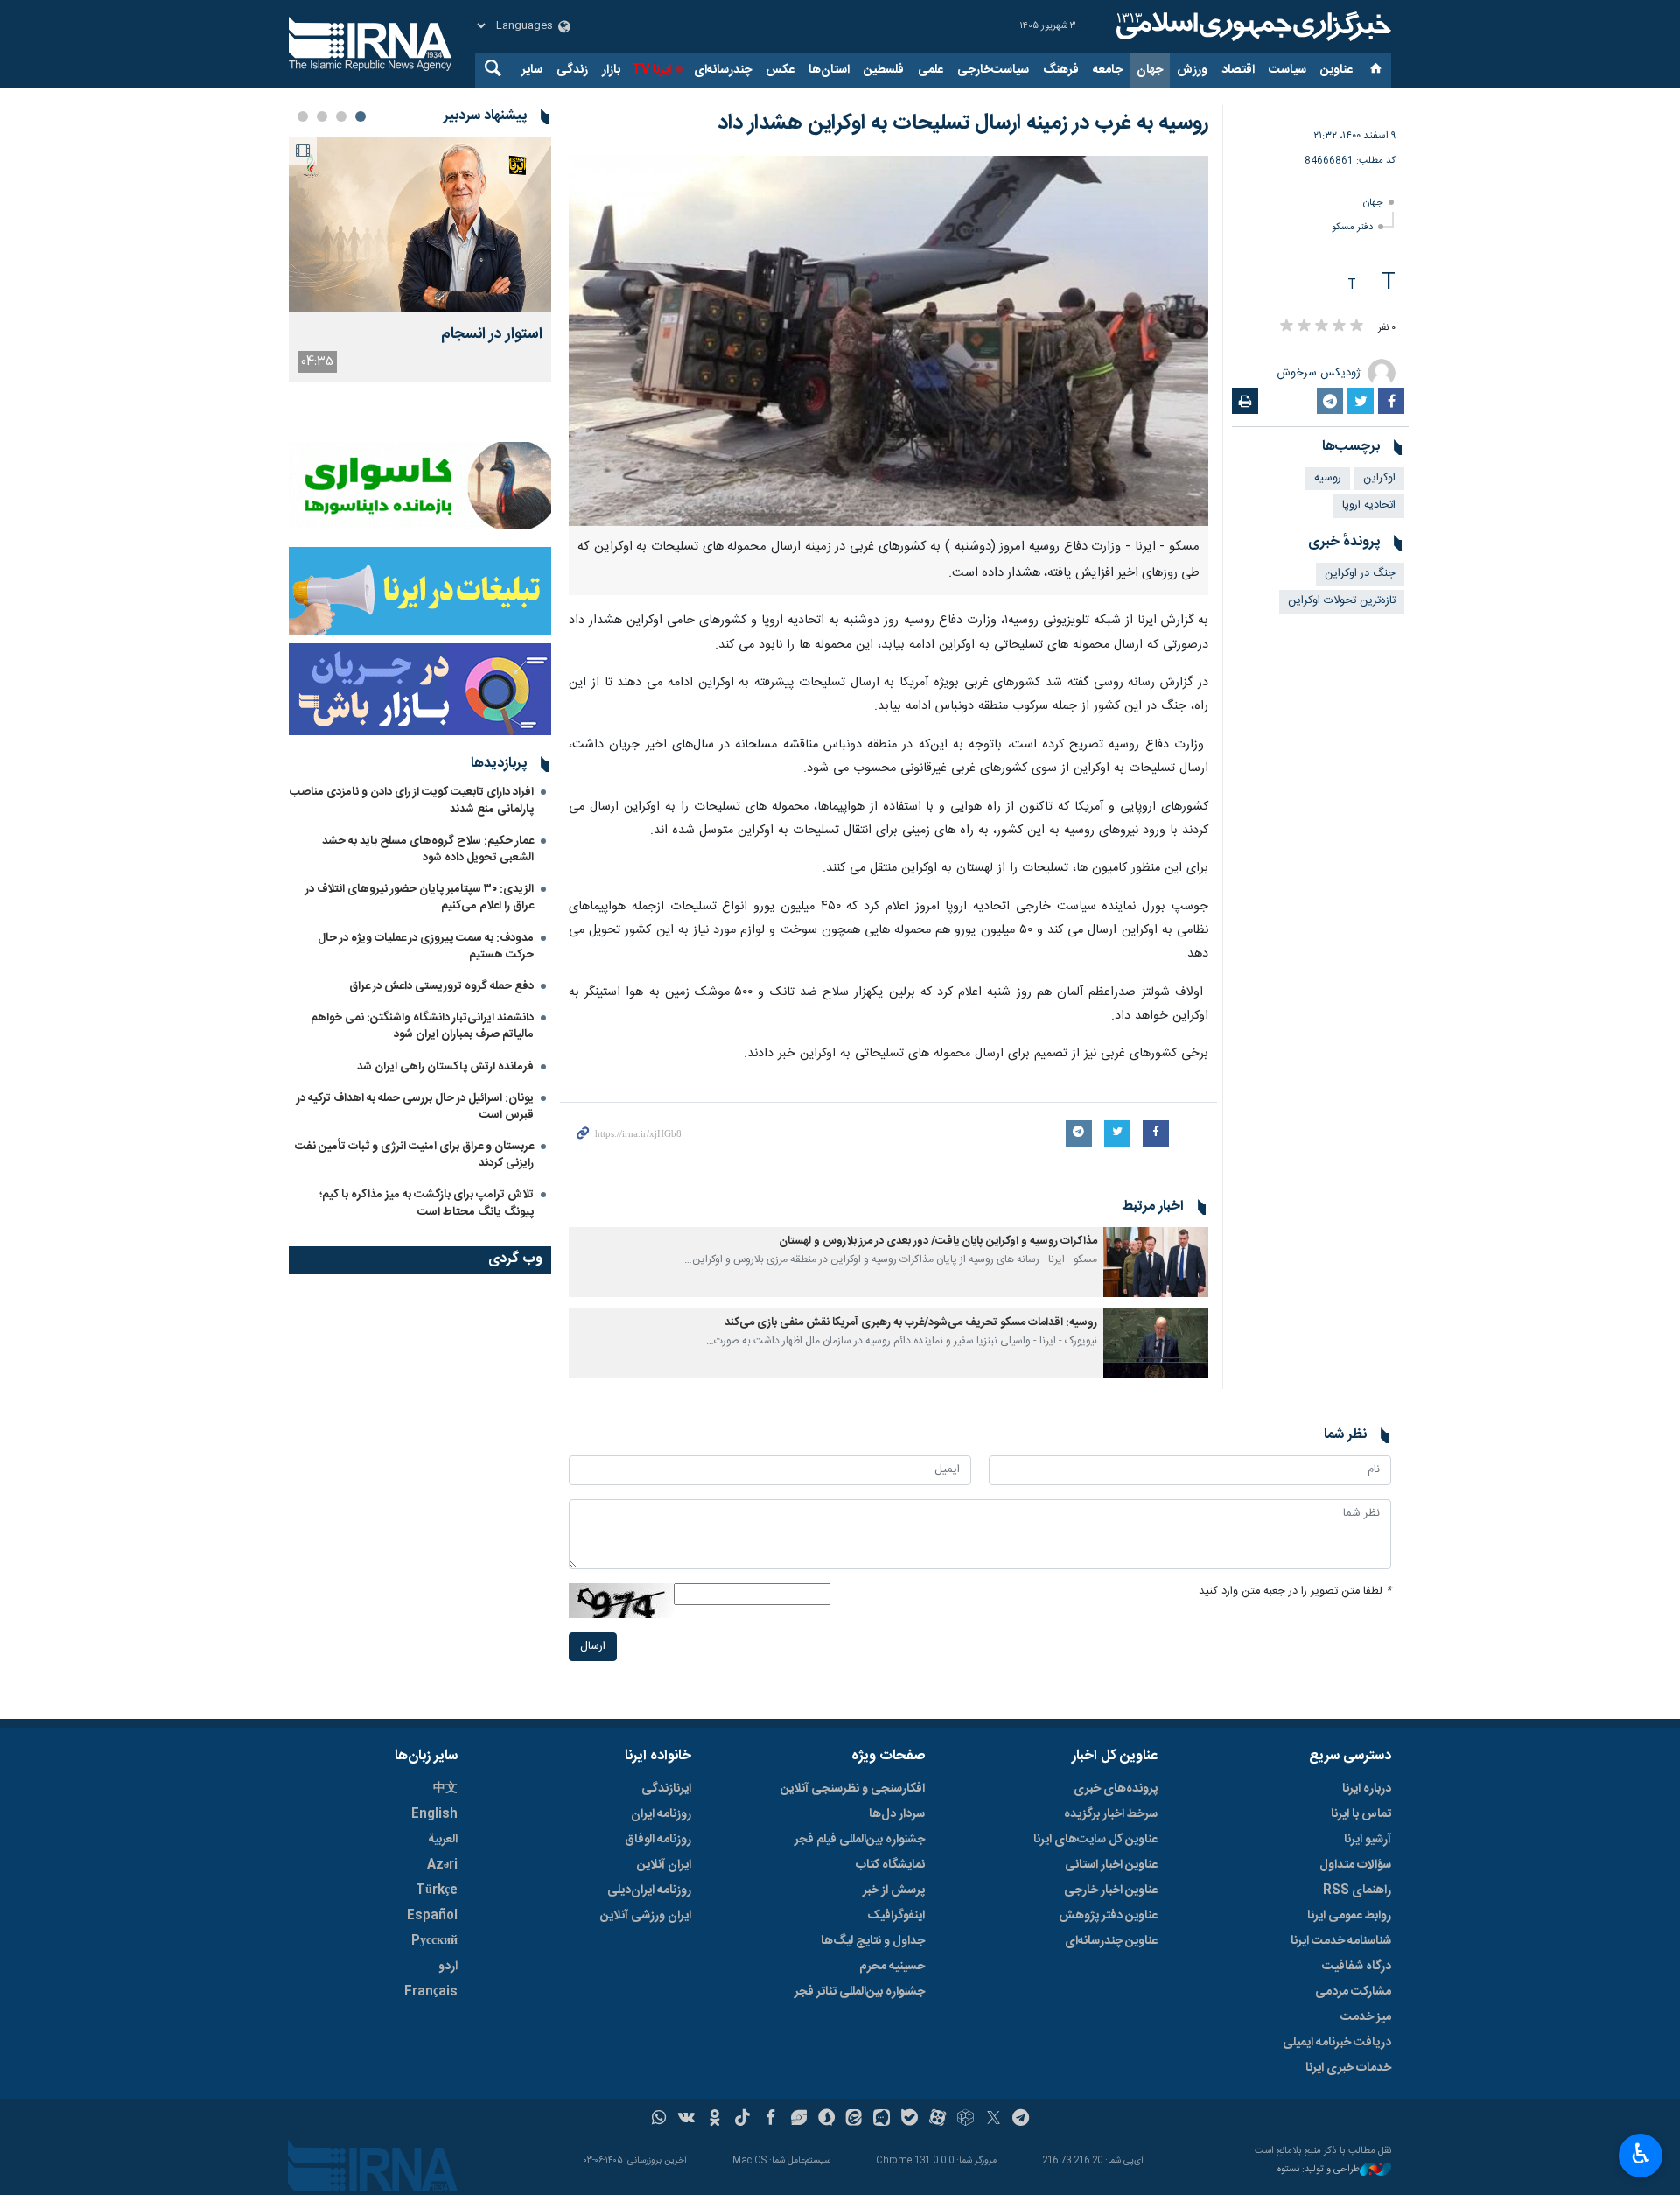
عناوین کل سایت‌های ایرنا (1095, 1840)
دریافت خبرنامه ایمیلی (1337, 2043)
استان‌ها (829, 70)
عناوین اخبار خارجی (1111, 1890)
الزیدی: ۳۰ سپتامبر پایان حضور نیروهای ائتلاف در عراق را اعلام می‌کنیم (420, 898)
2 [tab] (341, 116)
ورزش (1192, 70)
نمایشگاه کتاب (890, 1865)
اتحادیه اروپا (1369, 505)
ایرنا (1251, 26)
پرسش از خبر (894, 1890)
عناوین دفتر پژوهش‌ (1108, 1916)
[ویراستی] (798, 2120)
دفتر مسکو (1352, 227)
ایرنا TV (651, 70)
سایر (532, 70)
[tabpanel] (420, 259)
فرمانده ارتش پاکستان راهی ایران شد (445, 1067)
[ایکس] (994, 2120)
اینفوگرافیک (896, 1916)
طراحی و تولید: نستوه (1319, 2170)
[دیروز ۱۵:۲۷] (420, 224)
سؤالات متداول (1355, 1865)
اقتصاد (1238, 70)
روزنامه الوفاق (658, 1840)
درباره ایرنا (1367, 1789)
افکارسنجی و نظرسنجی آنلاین (853, 1789)
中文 (445, 1789)
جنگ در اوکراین (1360, 574)
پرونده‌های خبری (1116, 1789)
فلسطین (884, 70)
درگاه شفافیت (1357, 1967)
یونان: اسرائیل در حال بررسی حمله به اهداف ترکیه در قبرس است (415, 1107)
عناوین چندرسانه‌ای (1111, 1941)
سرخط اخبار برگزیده (1111, 1814)
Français (431, 1992)
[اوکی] (714, 2120)
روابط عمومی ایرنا (1349, 1916)
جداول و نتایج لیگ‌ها (873, 1941)
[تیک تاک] (742, 2120)
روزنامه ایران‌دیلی (649, 1890)
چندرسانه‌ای (723, 70)
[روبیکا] (966, 2120)
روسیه (1328, 478)
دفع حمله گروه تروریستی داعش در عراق (441, 986)
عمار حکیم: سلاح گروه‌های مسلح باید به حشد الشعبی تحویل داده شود (428, 849)
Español (432, 1916)
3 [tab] (322, 116)
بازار (611, 70)
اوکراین (1379, 478)
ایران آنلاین (664, 1865)
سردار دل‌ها (897, 1814)
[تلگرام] (1022, 2120)
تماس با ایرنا (1361, 1814)
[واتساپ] (659, 2120)
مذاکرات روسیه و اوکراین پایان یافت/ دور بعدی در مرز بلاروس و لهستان (938, 1241)
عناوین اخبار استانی (1111, 1865)
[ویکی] (686, 2120)
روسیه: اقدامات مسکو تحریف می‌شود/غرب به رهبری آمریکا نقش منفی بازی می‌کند (911, 1323)
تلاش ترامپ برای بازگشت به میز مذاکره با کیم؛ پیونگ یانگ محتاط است (427, 1203)
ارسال (593, 1647)
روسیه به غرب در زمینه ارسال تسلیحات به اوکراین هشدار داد (963, 123)
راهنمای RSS (1357, 1890)
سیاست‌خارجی (993, 70)
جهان (1150, 70)
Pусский (434, 1941)
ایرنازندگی (666, 1789)
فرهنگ (1061, 70)
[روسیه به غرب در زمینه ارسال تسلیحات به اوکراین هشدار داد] (889, 341)
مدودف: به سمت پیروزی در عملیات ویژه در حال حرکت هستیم (426, 947)
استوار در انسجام (492, 335)
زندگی (572, 70)
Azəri (442, 1865)
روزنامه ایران (661, 1814)
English (434, 1814)
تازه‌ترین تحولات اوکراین (1342, 601)
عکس (780, 70)
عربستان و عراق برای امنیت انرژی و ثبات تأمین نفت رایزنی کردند (414, 1155)
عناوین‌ (1337, 70)
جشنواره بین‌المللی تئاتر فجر (860, 1992)
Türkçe (437, 1890)
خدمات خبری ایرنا (1348, 2068)
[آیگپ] (882, 2120)
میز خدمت (1366, 2017)
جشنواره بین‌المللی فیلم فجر (860, 1840)
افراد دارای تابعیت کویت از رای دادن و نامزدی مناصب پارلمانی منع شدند (412, 800)
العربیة (443, 1840)
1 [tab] (360, 116)
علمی (931, 70)
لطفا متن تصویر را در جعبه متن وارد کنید (1295, 1592)
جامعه (1108, 70)
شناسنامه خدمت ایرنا (1341, 1941)
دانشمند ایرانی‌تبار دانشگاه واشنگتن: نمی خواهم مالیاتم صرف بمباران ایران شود (422, 1026)
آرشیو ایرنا (1368, 1840)
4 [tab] (303, 116)
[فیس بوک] (770, 2120)
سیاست (1288, 70)
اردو (448, 1967)
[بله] (910, 2120)
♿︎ (1641, 2154)
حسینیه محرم (892, 1967)
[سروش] (826, 2120)
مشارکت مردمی (1353, 1992)
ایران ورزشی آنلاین (646, 1916)
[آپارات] (938, 2120)
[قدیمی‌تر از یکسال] (1156, 1262)
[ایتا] (854, 2120)
